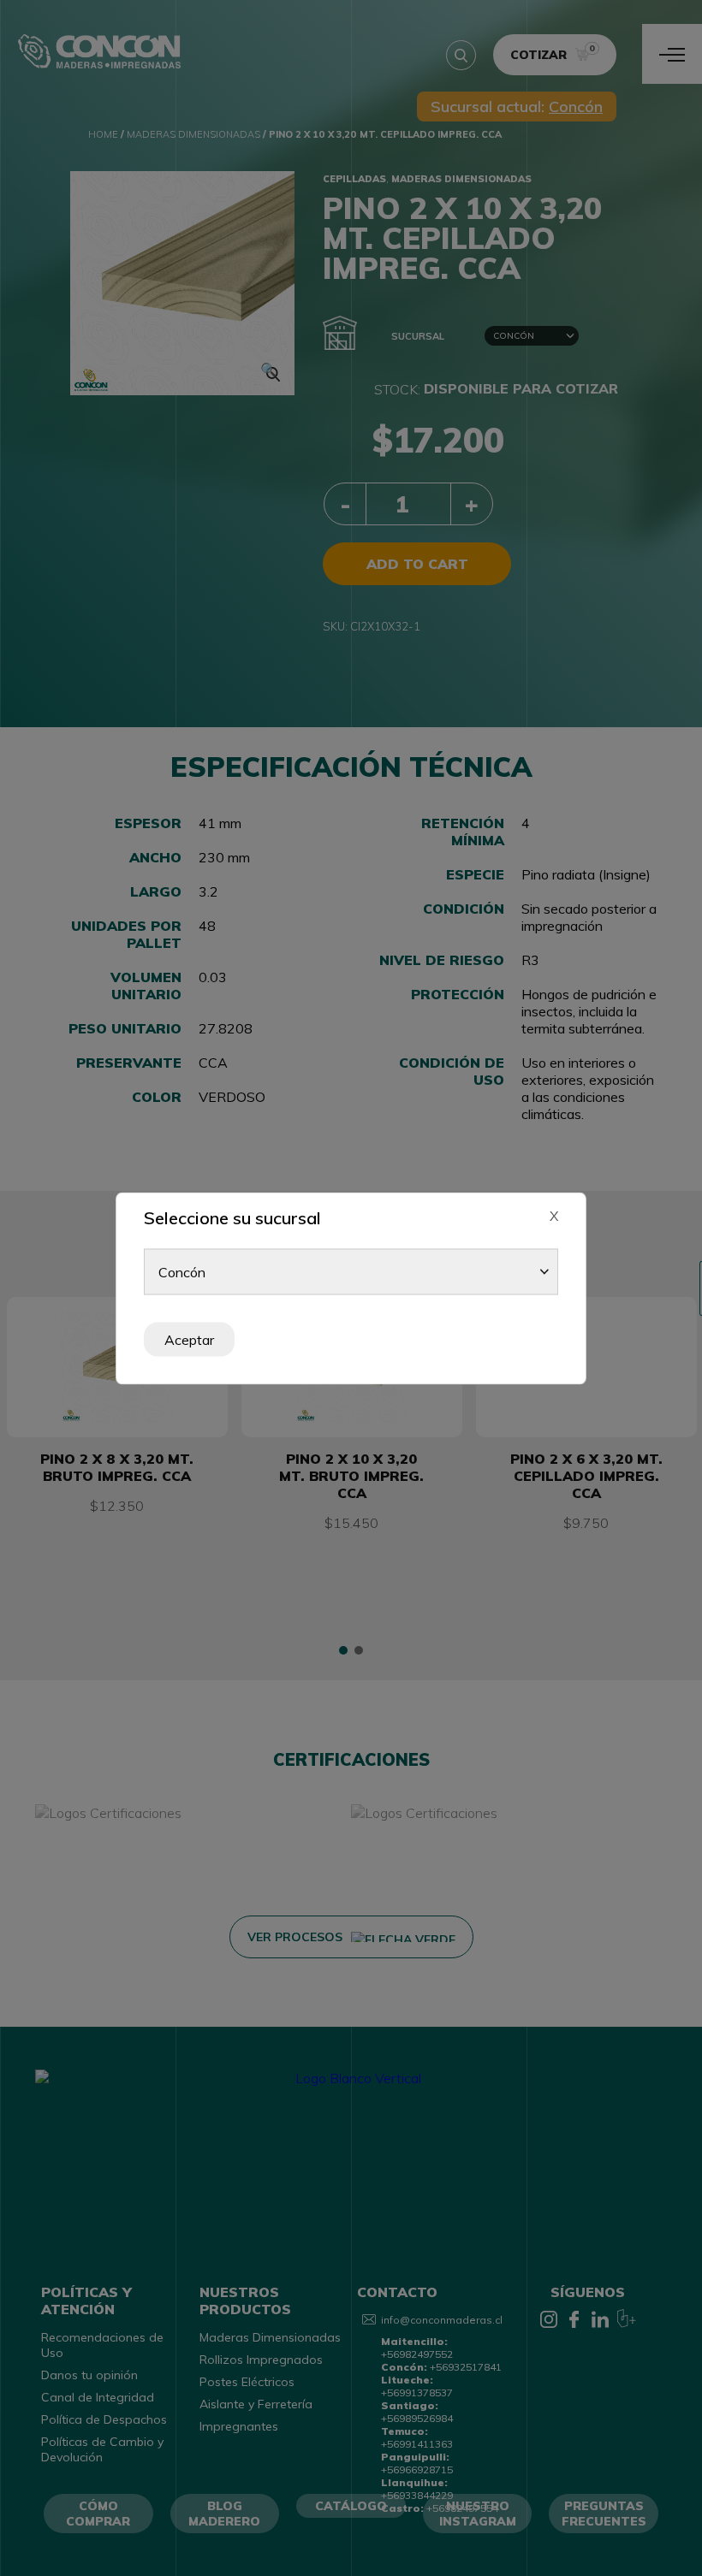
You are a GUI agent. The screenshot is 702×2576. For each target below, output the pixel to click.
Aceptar (189, 1339)
